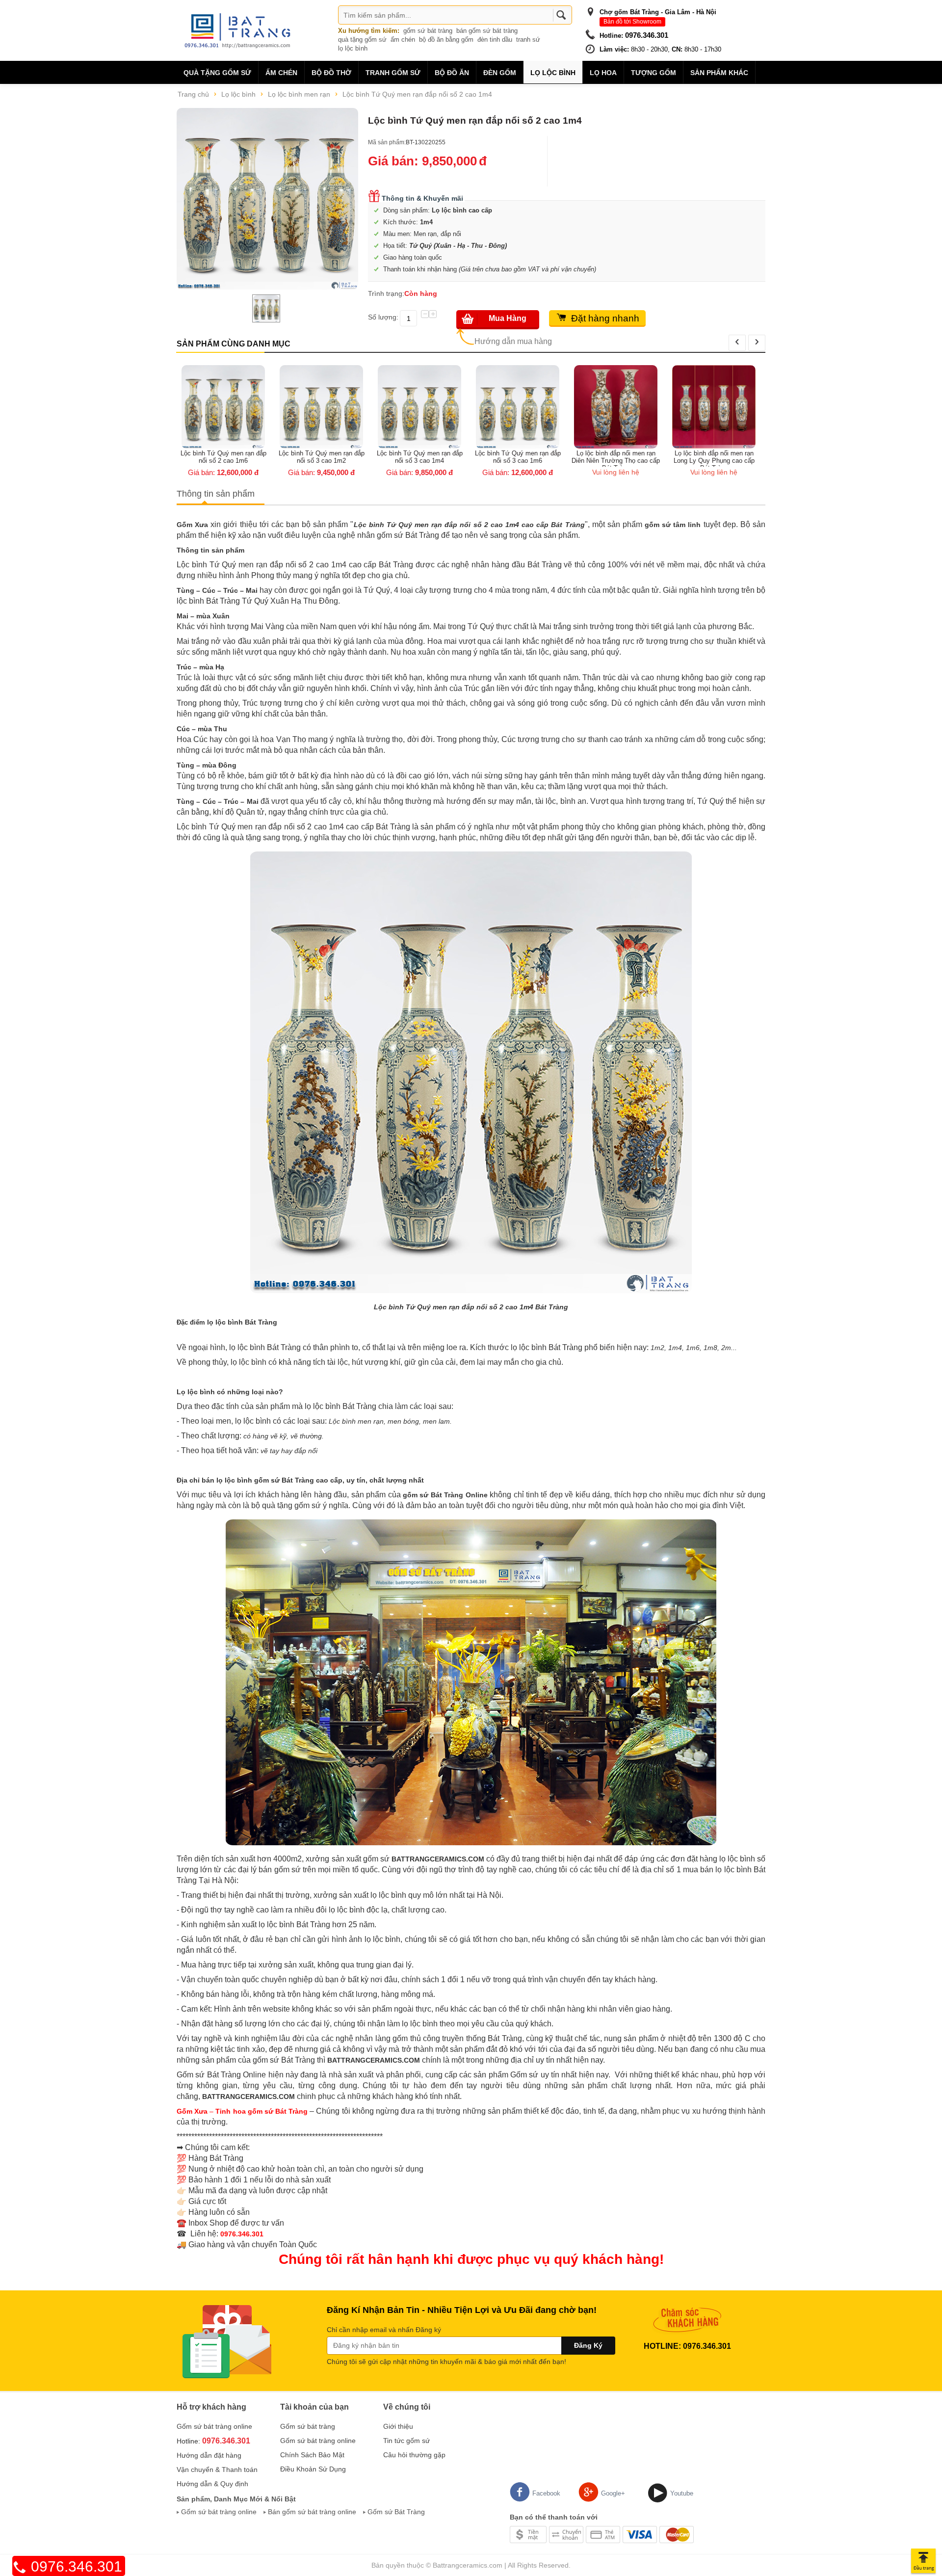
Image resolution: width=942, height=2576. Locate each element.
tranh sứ (528, 40)
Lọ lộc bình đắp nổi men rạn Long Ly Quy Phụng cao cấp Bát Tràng (618, 458)
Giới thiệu (398, 2426)
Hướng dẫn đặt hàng (209, 2455)
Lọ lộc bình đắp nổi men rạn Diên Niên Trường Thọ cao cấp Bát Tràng (520, 458)
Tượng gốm (654, 73)
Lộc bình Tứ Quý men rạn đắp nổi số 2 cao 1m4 (417, 94)
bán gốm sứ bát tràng (487, 31)
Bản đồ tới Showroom (632, 22)
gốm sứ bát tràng (428, 31)
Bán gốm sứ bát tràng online (312, 2512)
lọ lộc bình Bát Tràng (242, 1322)
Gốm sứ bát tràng (308, 2426)
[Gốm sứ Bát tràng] (240, 30)
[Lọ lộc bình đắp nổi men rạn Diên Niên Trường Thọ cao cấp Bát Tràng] (520, 406)
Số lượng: (383, 317)
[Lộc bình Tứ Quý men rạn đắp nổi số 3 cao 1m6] (422, 406)
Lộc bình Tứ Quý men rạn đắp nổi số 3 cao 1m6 (422, 457)
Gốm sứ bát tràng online (214, 2426)
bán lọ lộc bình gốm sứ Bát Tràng (258, 1480)
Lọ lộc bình (553, 73)
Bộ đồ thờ (331, 73)
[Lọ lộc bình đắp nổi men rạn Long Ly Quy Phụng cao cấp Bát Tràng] (618, 406)
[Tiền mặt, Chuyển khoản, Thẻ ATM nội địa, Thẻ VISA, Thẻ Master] (602, 2534)
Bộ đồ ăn (452, 73)
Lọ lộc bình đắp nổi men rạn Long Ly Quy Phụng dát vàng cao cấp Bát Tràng (717, 458)
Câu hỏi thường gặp (414, 2455)
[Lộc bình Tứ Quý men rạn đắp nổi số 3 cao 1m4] (324, 406)
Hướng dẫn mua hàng (513, 341)
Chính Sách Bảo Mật (312, 2455)
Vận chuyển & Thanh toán (217, 2470)
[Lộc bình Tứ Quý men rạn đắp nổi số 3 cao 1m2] (226, 406)
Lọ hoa (603, 73)
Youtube (682, 2493)
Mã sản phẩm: (387, 142)
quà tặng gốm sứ (362, 40)
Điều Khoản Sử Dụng (313, 2469)
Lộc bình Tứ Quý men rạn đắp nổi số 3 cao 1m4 (324, 457)
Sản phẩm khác (719, 73)
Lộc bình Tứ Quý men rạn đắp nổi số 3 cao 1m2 (226, 457)
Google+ (613, 2493)
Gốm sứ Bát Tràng (396, 2512)
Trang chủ (193, 94)
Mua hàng (508, 318)
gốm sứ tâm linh (673, 525)
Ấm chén (281, 73)
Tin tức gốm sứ (406, 2441)
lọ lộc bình (353, 48)
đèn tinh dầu (495, 40)
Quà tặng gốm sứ (217, 73)
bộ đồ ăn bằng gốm (446, 40)
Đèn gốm (500, 73)
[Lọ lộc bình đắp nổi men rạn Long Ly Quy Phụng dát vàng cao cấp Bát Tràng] (716, 406)
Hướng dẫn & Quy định (212, 2484)
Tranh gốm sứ (393, 73)
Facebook (546, 2493)
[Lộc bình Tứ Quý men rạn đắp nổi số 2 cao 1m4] (267, 199)
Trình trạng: (386, 293)
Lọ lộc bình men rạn (299, 94)
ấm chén (403, 40)
